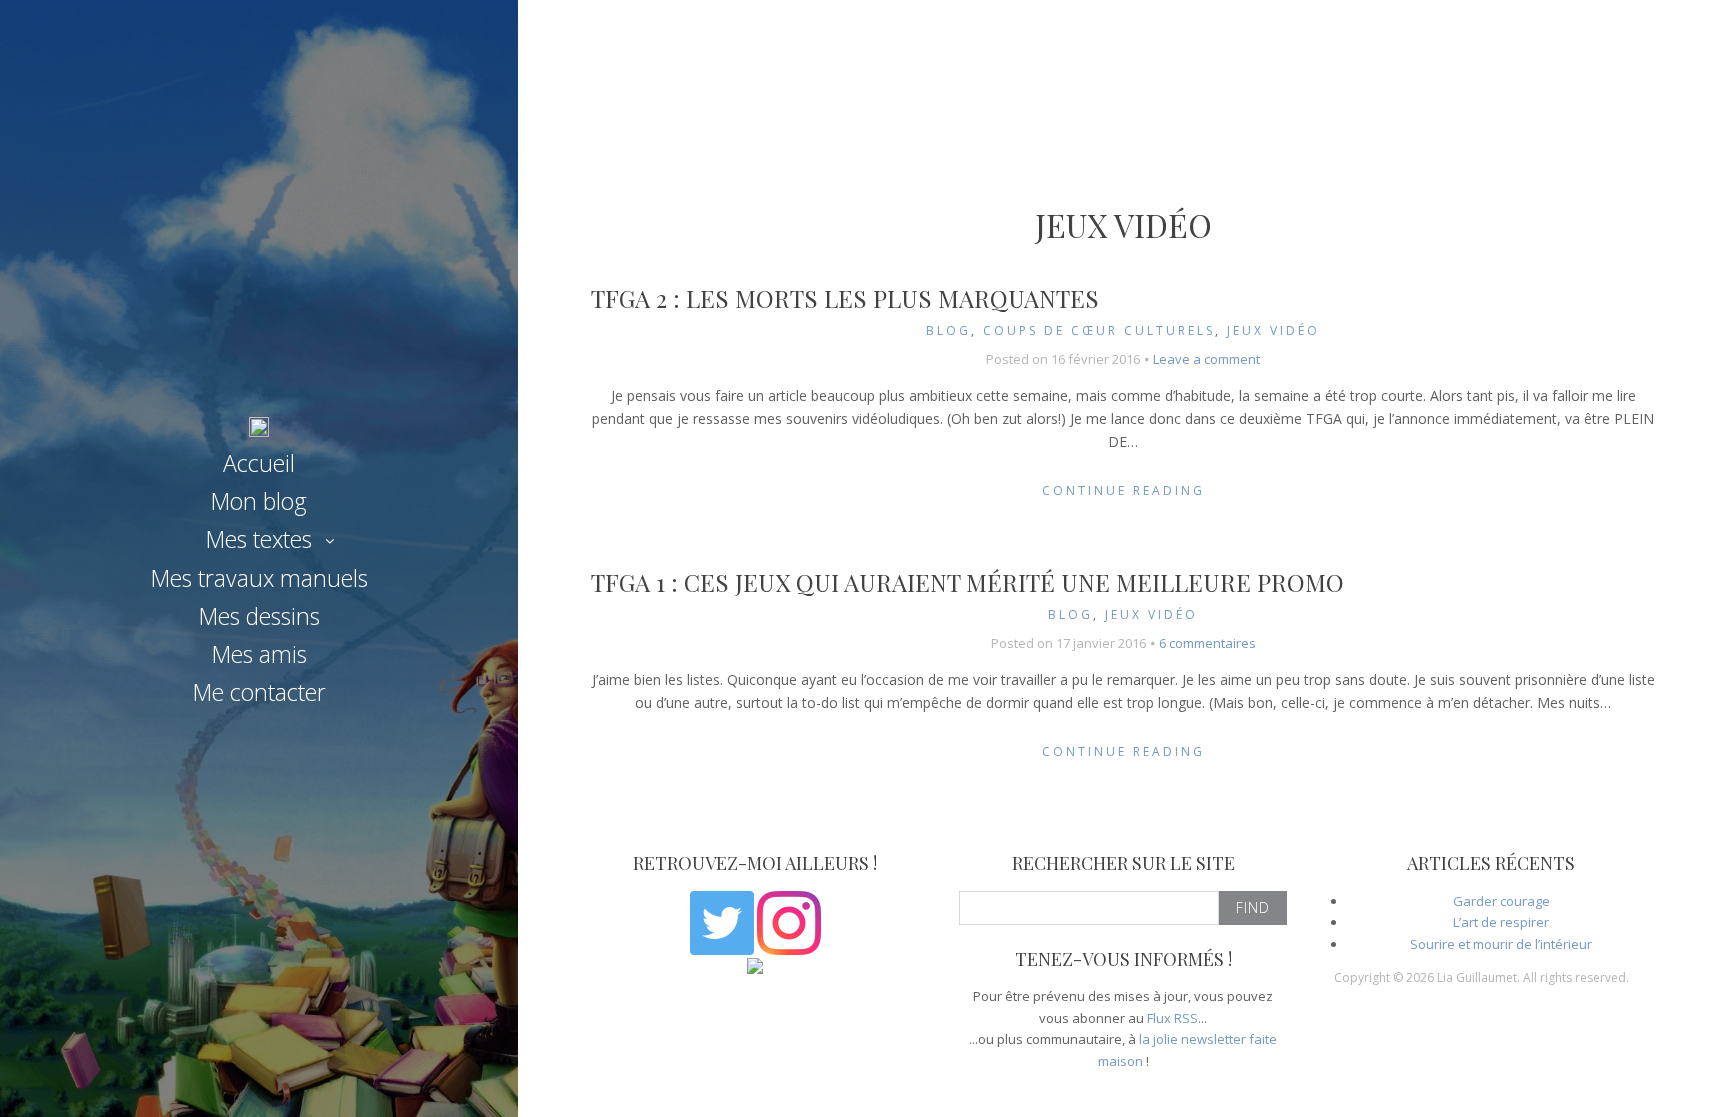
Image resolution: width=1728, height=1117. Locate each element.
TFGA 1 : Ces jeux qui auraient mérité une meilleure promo (967, 582)
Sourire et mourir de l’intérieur (1501, 944)
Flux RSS (1172, 1018)
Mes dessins (259, 616)
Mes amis (259, 654)
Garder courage (1501, 901)
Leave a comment (1206, 359)
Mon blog (259, 501)
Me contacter (259, 692)
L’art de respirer (1501, 922)
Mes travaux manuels (259, 578)
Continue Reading (1123, 490)
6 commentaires (1207, 643)
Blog (948, 330)
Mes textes (259, 539)
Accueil (259, 463)
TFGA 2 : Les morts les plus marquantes (845, 298)
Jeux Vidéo (1273, 330)
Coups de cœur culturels (1099, 330)
